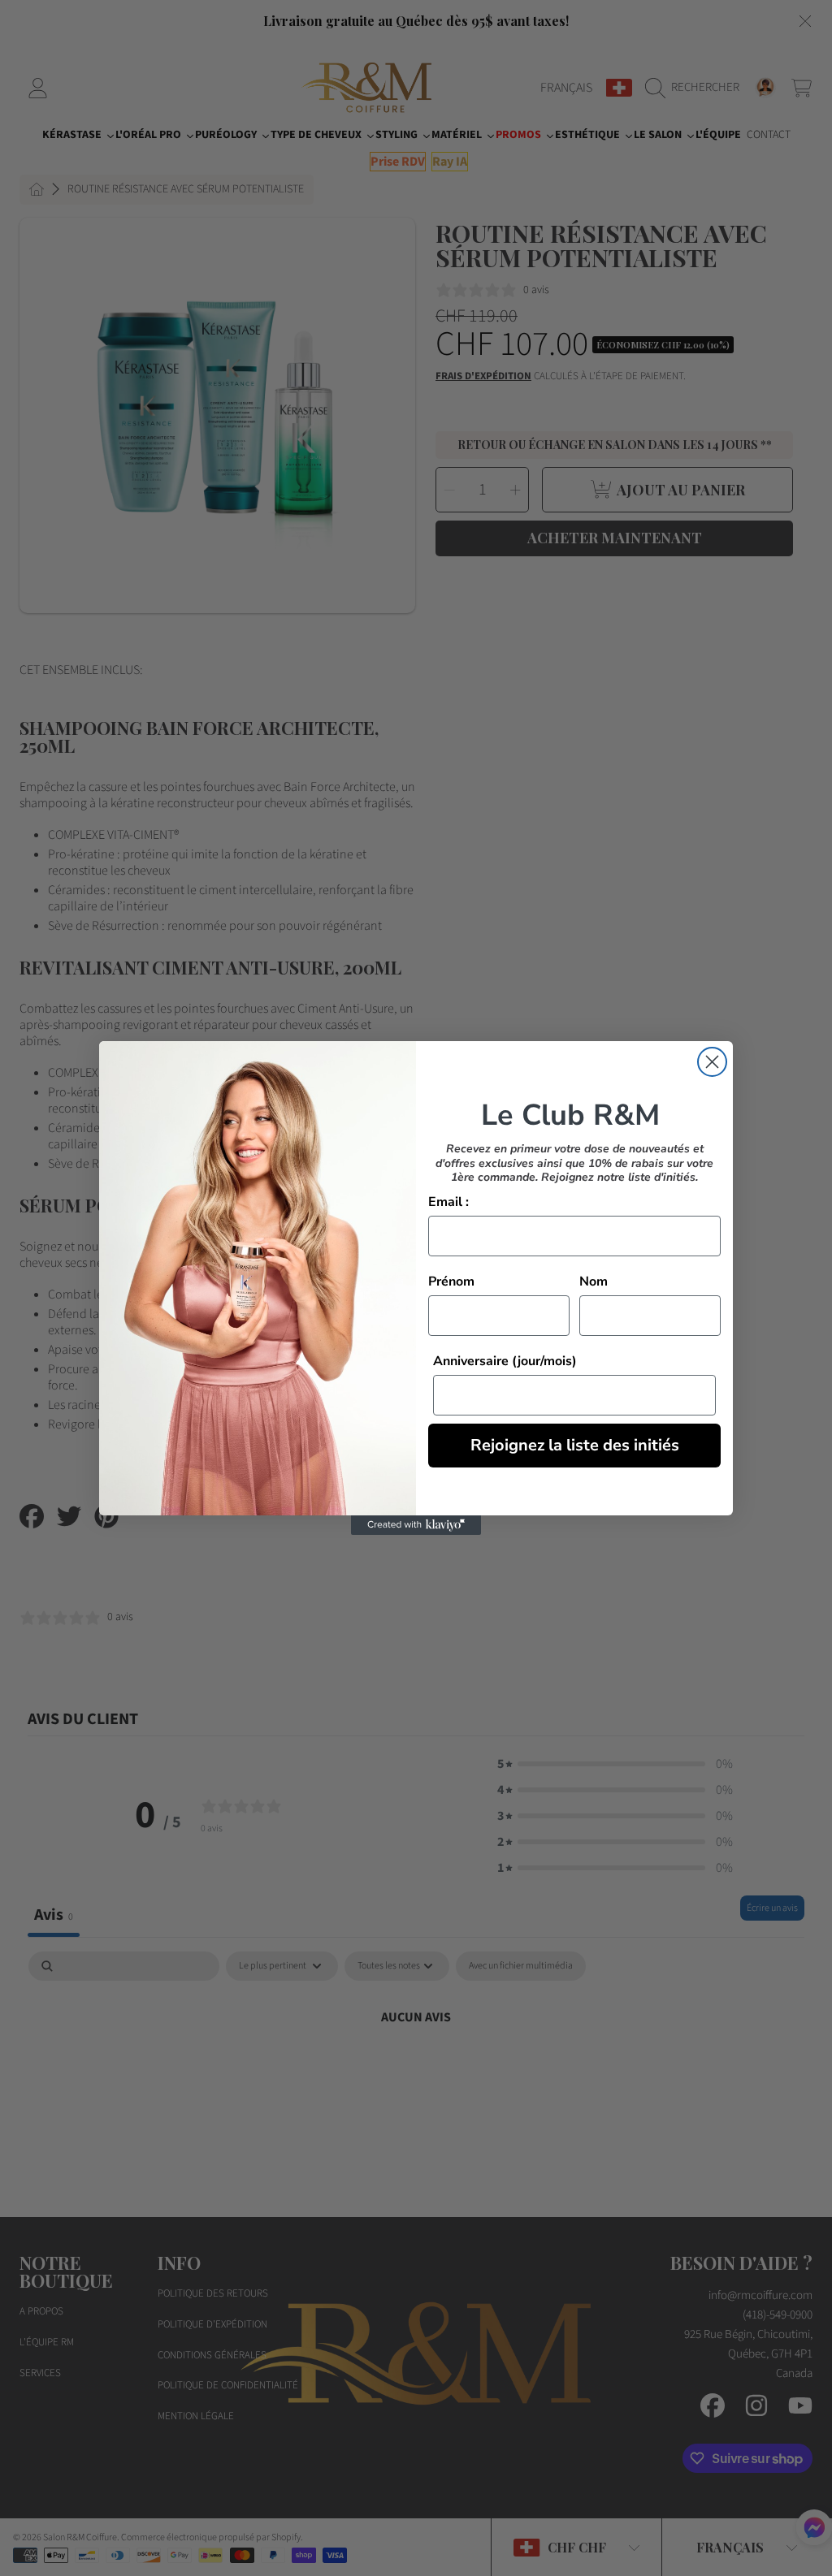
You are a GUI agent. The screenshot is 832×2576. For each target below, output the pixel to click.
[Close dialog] (712, 1062)
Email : (448, 1202)
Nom (594, 1282)
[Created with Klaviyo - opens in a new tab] (416, 1525)
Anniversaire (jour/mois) (505, 1361)
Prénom (451, 1282)
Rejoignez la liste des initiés (575, 1445)
